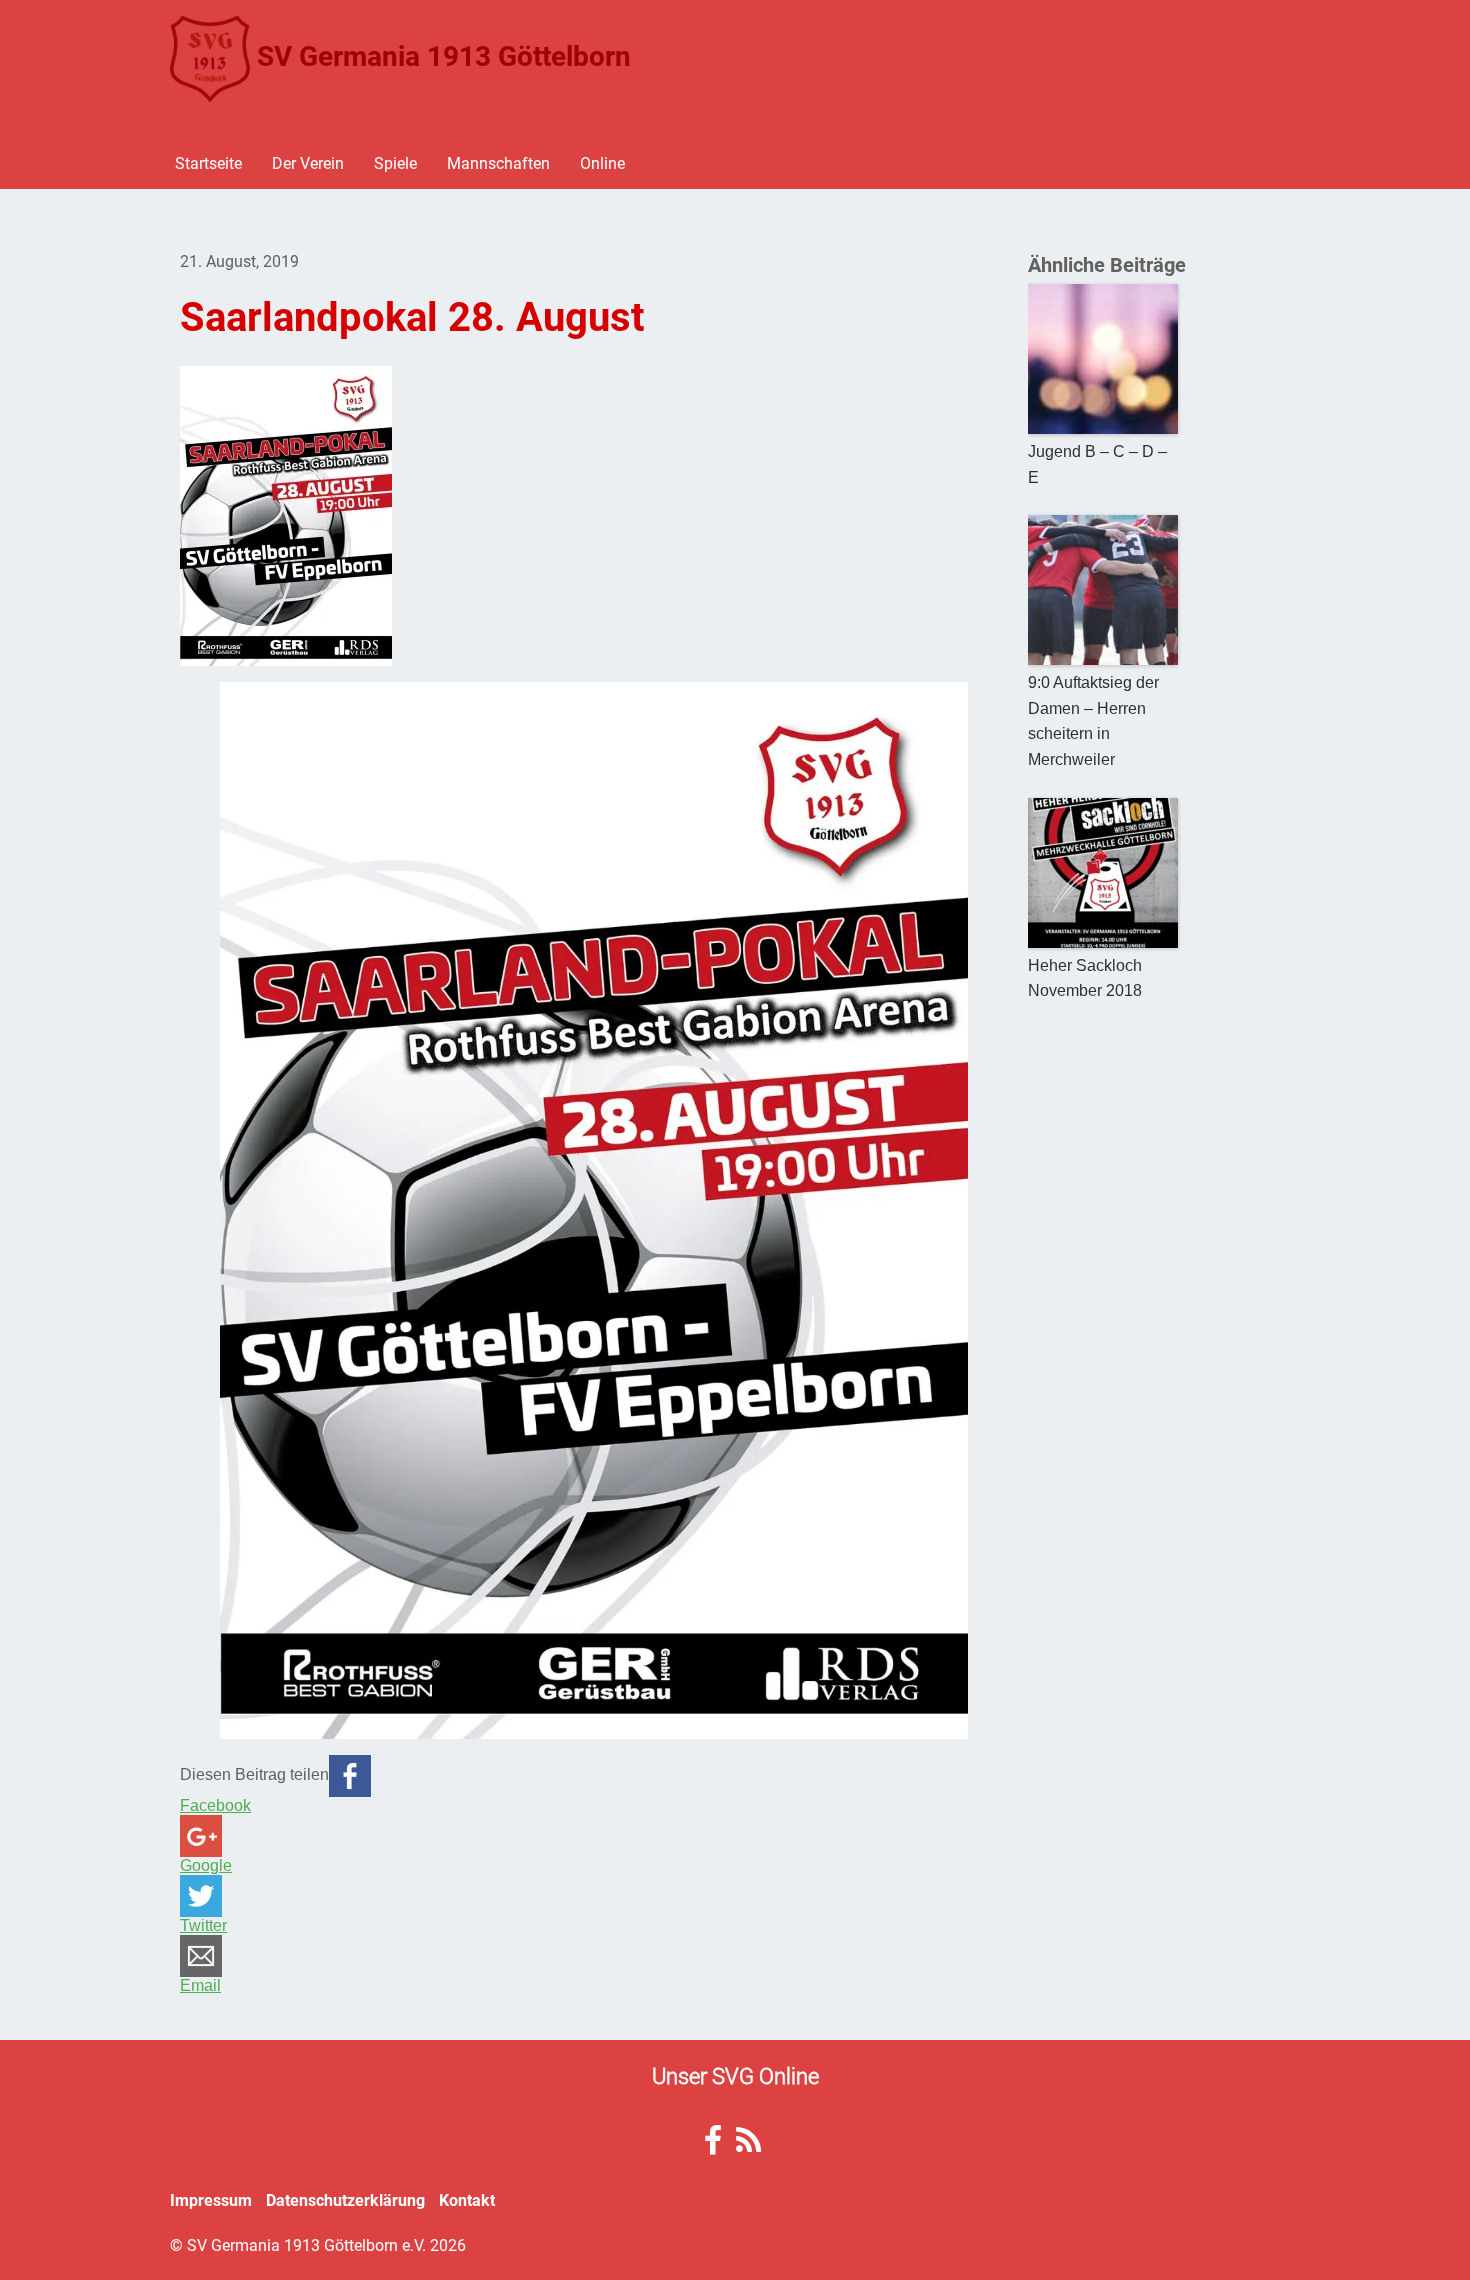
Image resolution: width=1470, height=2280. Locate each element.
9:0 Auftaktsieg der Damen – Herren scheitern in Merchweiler (1093, 721)
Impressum (211, 2199)
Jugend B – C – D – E (1097, 464)
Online (602, 162)
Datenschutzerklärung (345, 2199)
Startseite (208, 162)
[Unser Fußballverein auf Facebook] (713, 2145)
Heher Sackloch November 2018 (1085, 978)
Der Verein (308, 162)
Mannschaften (498, 162)
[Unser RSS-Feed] (748, 2145)
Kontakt (467, 2199)
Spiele (395, 162)
